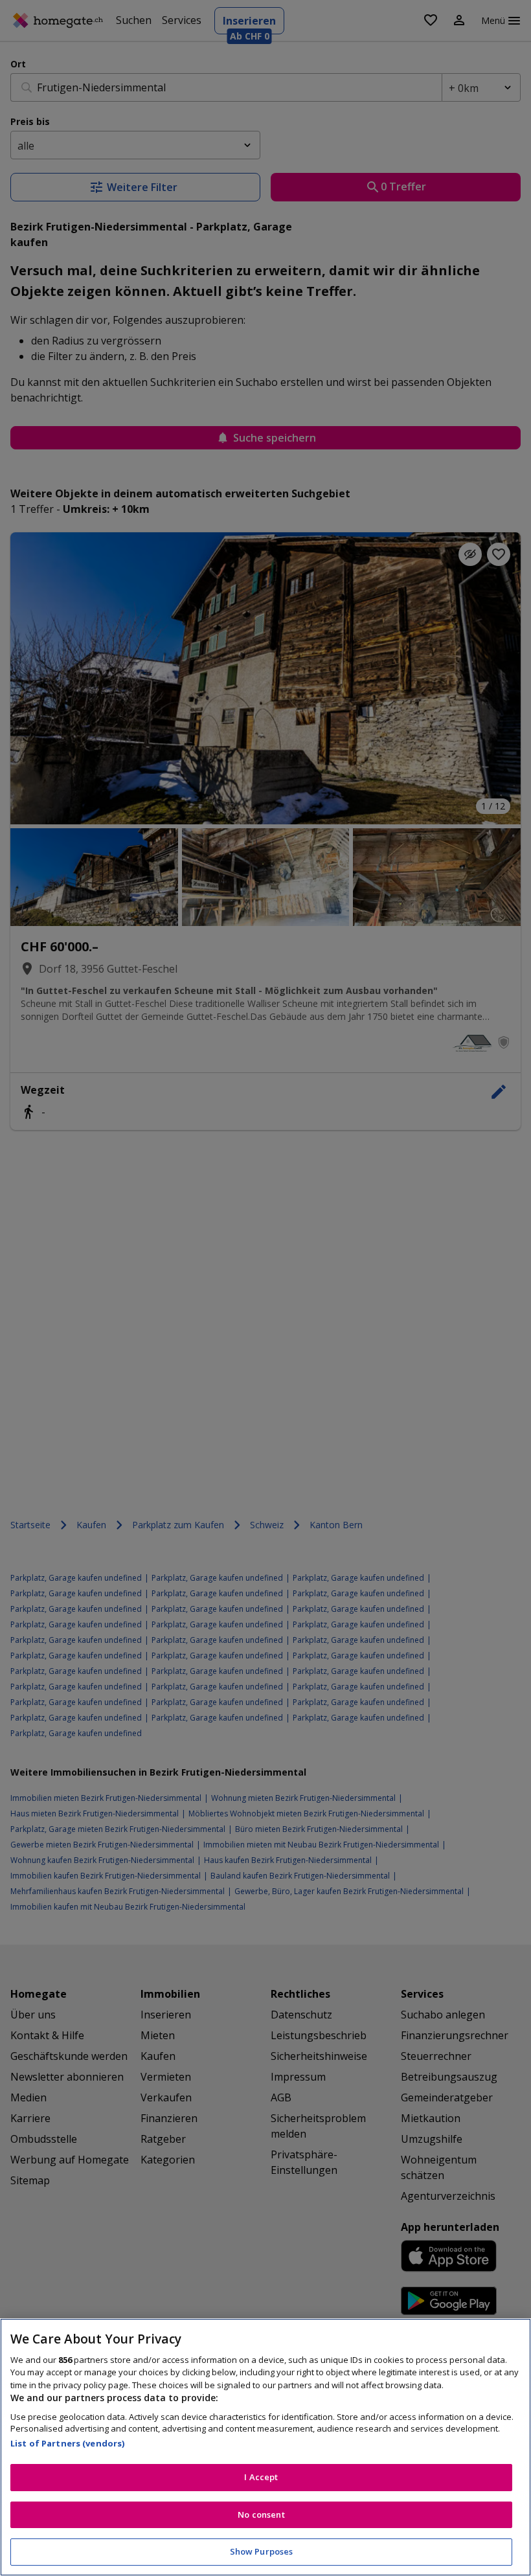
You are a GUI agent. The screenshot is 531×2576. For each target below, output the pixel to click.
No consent (261, 2514)
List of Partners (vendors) (67, 2443)
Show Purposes (262, 2551)
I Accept (261, 2477)
